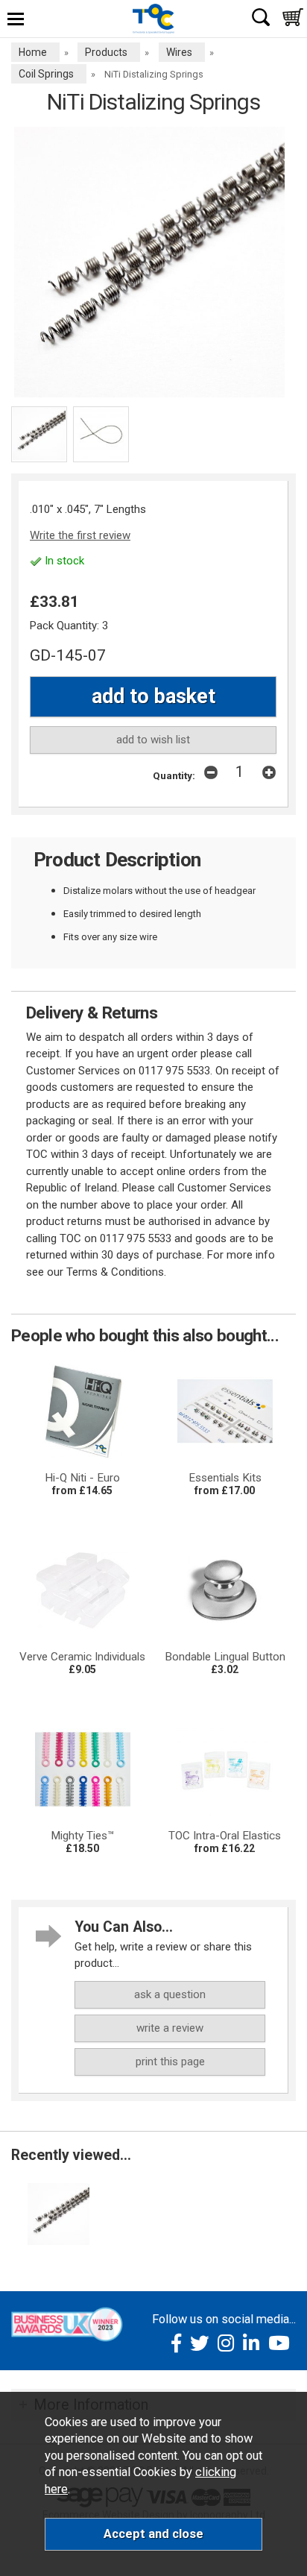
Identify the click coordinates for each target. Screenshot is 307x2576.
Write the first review (80, 535)
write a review (170, 2028)
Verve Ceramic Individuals (82, 1657)
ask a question (170, 1994)
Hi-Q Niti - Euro (82, 1478)
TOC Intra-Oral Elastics (225, 1836)
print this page (170, 2062)
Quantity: (174, 775)
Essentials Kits (225, 1478)
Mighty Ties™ (83, 1836)
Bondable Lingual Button (225, 1657)
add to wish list (153, 740)
